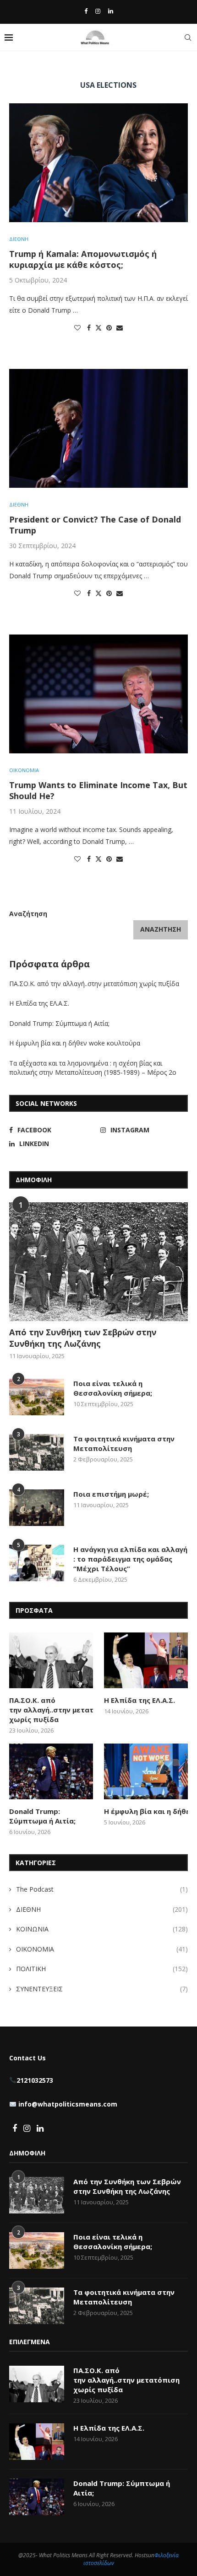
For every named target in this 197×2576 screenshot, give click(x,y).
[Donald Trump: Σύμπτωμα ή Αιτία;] (51, 1771)
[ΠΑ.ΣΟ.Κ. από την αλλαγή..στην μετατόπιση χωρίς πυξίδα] (51, 1660)
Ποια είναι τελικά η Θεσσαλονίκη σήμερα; (113, 1388)
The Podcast (102, 1889)
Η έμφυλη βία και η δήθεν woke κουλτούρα (76, 1043)
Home (17, 67)
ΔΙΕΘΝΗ (102, 1909)
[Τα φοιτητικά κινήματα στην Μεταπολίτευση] (37, 1452)
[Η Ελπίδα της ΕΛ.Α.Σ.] (146, 1660)
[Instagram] (98, 11)
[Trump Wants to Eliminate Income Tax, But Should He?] (98, 694)
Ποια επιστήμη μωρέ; (112, 1494)
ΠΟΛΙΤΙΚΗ (102, 1969)
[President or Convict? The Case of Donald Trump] (98, 428)
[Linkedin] (111, 11)
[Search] (188, 37)
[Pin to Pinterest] (109, 328)
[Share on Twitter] (98, 328)
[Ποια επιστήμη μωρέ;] (37, 1508)
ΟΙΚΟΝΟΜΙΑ (102, 1949)
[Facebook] (86, 11)
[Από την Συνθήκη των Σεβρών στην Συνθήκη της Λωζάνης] (98, 1262)
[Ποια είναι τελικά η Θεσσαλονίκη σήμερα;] (37, 1397)
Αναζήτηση (28, 914)
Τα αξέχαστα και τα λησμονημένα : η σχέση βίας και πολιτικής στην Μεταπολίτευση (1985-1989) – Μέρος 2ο (94, 1068)
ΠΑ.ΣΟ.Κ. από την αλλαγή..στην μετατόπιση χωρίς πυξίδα (95, 984)
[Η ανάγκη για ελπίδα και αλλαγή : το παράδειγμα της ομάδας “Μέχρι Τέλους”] (37, 1563)
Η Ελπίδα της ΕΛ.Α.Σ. (39, 1003)
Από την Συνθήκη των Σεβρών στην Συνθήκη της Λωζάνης (83, 1338)
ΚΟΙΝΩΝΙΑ (102, 1929)
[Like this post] (77, 328)
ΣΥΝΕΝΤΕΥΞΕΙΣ (102, 1989)
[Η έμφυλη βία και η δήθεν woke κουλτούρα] (146, 1771)
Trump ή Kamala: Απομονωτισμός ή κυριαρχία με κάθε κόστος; (83, 259)
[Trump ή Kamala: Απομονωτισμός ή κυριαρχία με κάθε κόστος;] (98, 163)
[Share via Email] (120, 328)
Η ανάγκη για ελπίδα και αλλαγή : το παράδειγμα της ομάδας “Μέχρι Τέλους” (130, 1559)
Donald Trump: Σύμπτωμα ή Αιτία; (59, 1023)
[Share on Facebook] (89, 328)
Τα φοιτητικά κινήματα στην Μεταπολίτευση (124, 1443)
